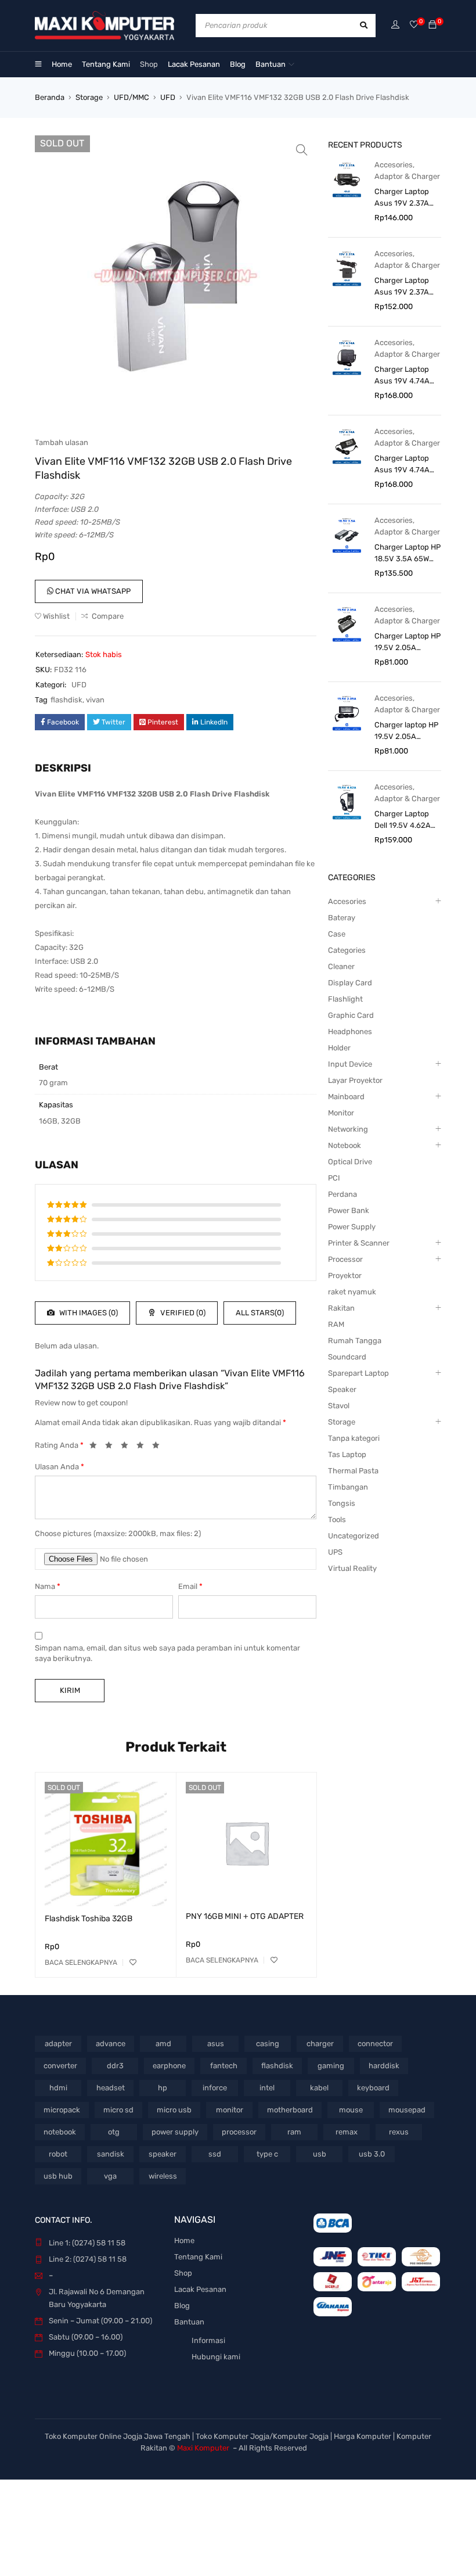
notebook (60, 2132)
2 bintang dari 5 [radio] (112, 1447)
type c (267, 2154)
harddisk (384, 2066)
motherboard (290, 2110)
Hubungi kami (216, 2357)
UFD (168, 97)
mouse (351, 2110)
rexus (399, 2132)
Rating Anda (59, 1445)
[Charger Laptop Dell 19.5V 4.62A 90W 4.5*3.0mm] (347, 801)
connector (375, 2044)
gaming (331, 2066)
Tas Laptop (347, 1454)
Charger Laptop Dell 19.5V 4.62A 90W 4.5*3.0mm (403, 820)
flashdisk (66, 700)
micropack (62, 2110)
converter (60, 2066)
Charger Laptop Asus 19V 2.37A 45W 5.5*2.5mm (403, 287)
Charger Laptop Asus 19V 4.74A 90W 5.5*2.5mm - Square (405, 376)
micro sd (118, 2110)
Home (184, 2240)
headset (111, 2088)
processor (239, 2132)
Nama (48, 1586)
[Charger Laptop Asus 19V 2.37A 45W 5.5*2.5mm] (347, 268)
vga (110, 2176)
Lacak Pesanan (200, 2289)
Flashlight (345, 999)
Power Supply (352, 1227)
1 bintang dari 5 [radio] (96, 1447)
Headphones (350, 1032)
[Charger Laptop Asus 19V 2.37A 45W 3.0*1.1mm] (347, 179)
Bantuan (189, 2322)
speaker (163, 2154)
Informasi (208, 2340)
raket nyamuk (352, 1292)
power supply (175, 2132)
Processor (345, 1259)
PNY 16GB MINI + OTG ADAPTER (245, 1916)
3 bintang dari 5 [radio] (128, 1447)
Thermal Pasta (353, 1471)
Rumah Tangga (355, 1341)
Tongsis (342, 1503)
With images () (88, 1313)
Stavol (339, 1406)
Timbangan (348, 1487)
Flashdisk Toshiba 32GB (89, 1919)
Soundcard (347, 1357)
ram (294, 2132)
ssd (215, 2154)
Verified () (182, 1313)
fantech (224, 2066)
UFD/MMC (131, 97)
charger (320, 2044)
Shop (183, 2273)
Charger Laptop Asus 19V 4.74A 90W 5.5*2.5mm (403, 465)
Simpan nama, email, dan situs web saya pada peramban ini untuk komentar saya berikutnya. (167, 1653)
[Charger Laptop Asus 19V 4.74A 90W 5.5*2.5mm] (347, 446)
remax (347, 2132)
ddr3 (115, 2066)
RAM (336, 1324)
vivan (95, 700)
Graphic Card (351, 1015)
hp (163, 2088)
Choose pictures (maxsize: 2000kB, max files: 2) (118, 1533)
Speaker (342, 1389)
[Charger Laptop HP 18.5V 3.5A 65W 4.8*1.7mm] (347, 535)
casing (268, 2044)
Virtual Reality (352, 1568)
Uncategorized (354, 1536)
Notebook (345, 1145)
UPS (335, 1552)
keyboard (373, 2088)
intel (267, 2088)
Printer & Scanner (359, 1243)
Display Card (350, 983)
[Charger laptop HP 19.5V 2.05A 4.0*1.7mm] (347, 713)
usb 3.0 (372, 2154)
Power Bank (349, 1210)
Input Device (350, 1064)
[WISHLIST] (133, 1963)
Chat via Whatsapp (92, 591)
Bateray (342, 918)
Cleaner (341, 966)
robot (58, 2154)
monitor (230, 2110)
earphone (169, 2066)
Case (337, 934)
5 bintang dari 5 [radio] (159, 1447)
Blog (182, 2306)
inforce (215, 2088)
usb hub (58, 2176)
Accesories (394, 165)
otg (114, 2132)
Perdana (342, 1194)
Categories (347, 950)
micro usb (174, 2110)
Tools (337, 1520)
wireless (163, 2176)
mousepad (407, 2110)
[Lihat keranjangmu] (432, 25)
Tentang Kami (198, 2257)
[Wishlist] (414, 25)
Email (190, 1586)
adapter (58, 2044)
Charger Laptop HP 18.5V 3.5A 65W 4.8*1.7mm (408, 554)
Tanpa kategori (354, 1438)
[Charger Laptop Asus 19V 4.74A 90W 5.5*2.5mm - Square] (347, 357)
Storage (89, 97)
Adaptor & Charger (407, 176)
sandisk (111, 2154)
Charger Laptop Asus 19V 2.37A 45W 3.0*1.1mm (402, 198)
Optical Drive (350, 1162)
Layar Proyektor (355, 1080)
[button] (302, 150)
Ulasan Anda (59, 1467)
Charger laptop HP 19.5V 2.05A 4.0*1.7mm (406, 731)
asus (216, 2044)
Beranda (50, 97)
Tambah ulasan (62, 442)
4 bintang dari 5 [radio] (143, 1447)
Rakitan (341, 1308)
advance (111, 2044)
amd (163, 2044)
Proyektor (345, 1276)
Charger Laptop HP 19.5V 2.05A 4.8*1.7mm (408, 643)
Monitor (341, 1113)
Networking (348, 1129)
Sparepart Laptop (358, 1373)
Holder (339, 1048)
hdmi (58, 2088)
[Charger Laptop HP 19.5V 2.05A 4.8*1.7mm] (347, 624)
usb (320, 2154)
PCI (334, 1178)
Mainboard (346, 1097)
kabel (319, 2088)
